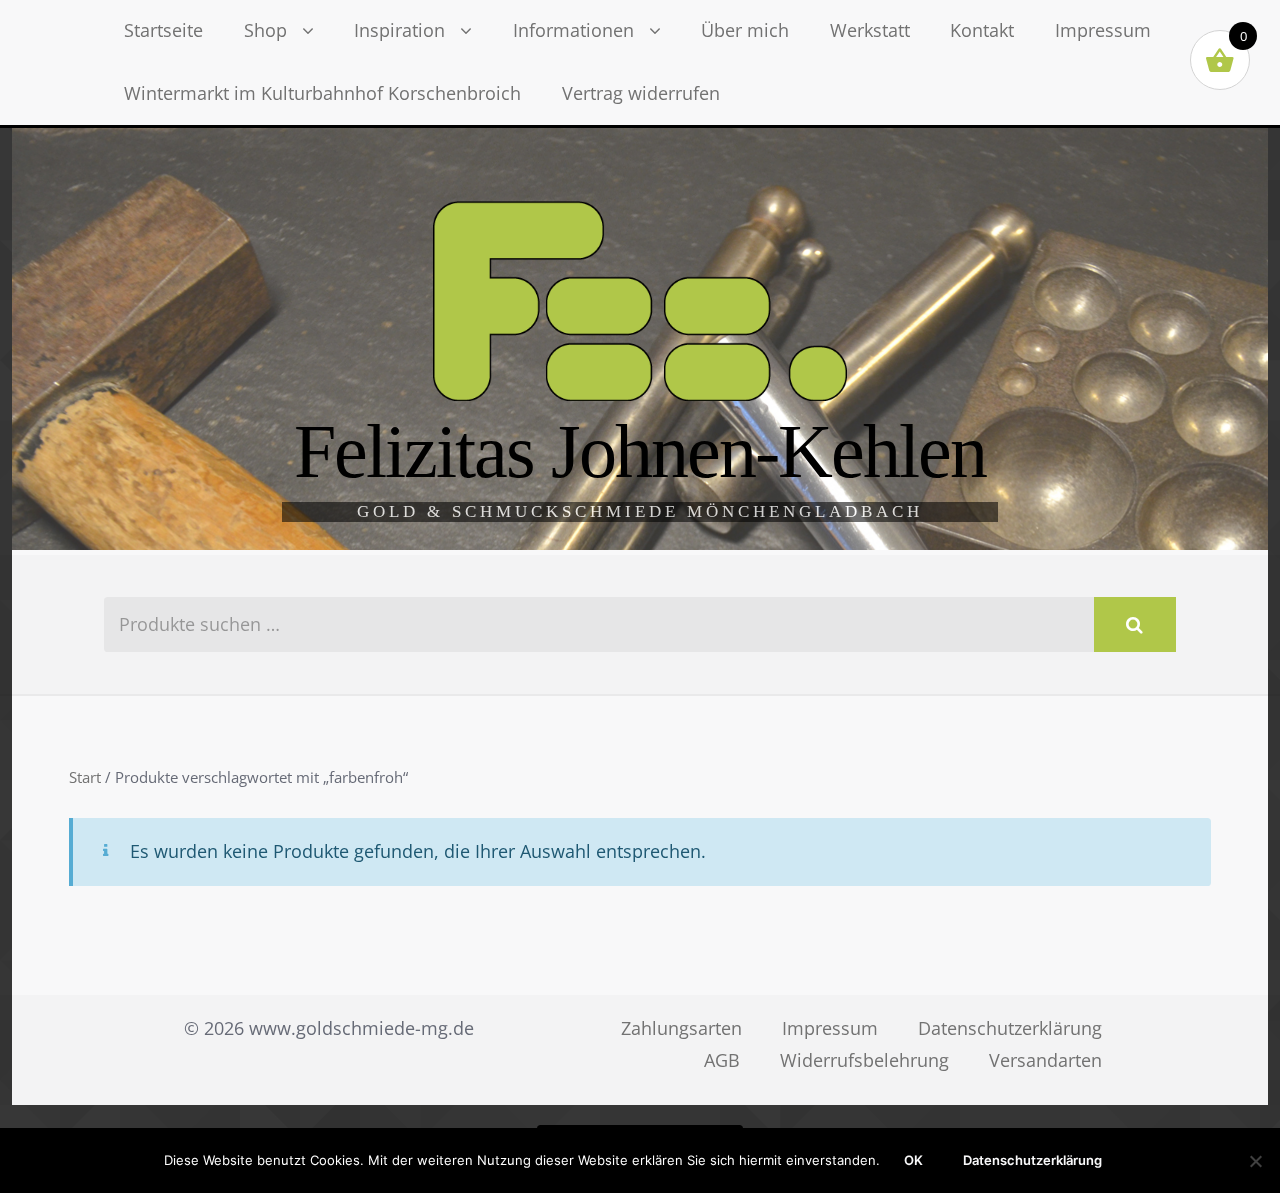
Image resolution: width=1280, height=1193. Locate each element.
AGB (722, 1060)
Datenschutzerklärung (1010, 1028)
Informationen (573, 30)
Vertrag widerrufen (641, 93)
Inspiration (399, 30)
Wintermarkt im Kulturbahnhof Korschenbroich (322, 93)
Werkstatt (870, 30)
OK (913, 1160)
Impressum (1103, 30)
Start (85, 777)
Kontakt (982, 30)
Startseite (163, 30)
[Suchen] (1135, 624)
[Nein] (1255, 1161)
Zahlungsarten (681, 1028)
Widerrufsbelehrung (864, 1060)
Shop (265, 30)
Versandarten (1045, 1060)
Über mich (745, 30)
